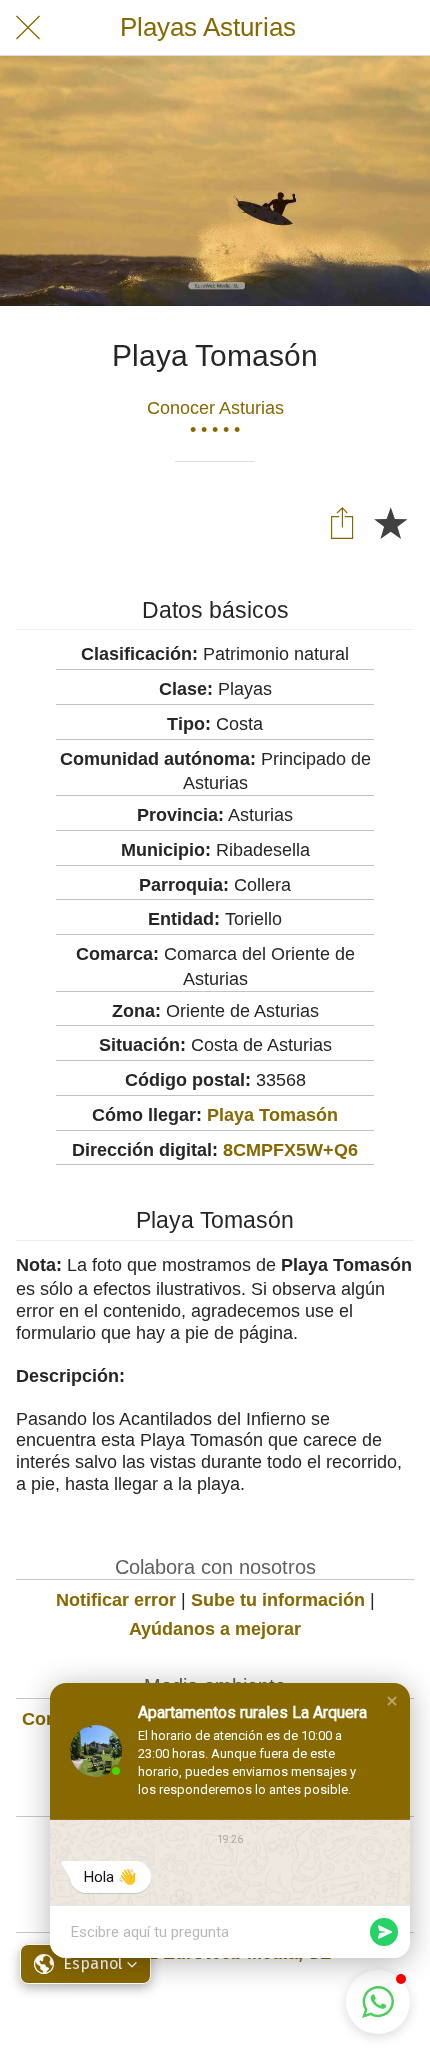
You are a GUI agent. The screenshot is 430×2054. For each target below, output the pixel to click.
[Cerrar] (28, 28)
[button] (392, 1701)
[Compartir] (342, 522)
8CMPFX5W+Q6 (290, 1150)
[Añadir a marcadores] (390, 522)
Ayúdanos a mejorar (215, 1629)
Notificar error (116, 1600)
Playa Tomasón (272, 1115)
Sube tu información (278, 1600)
